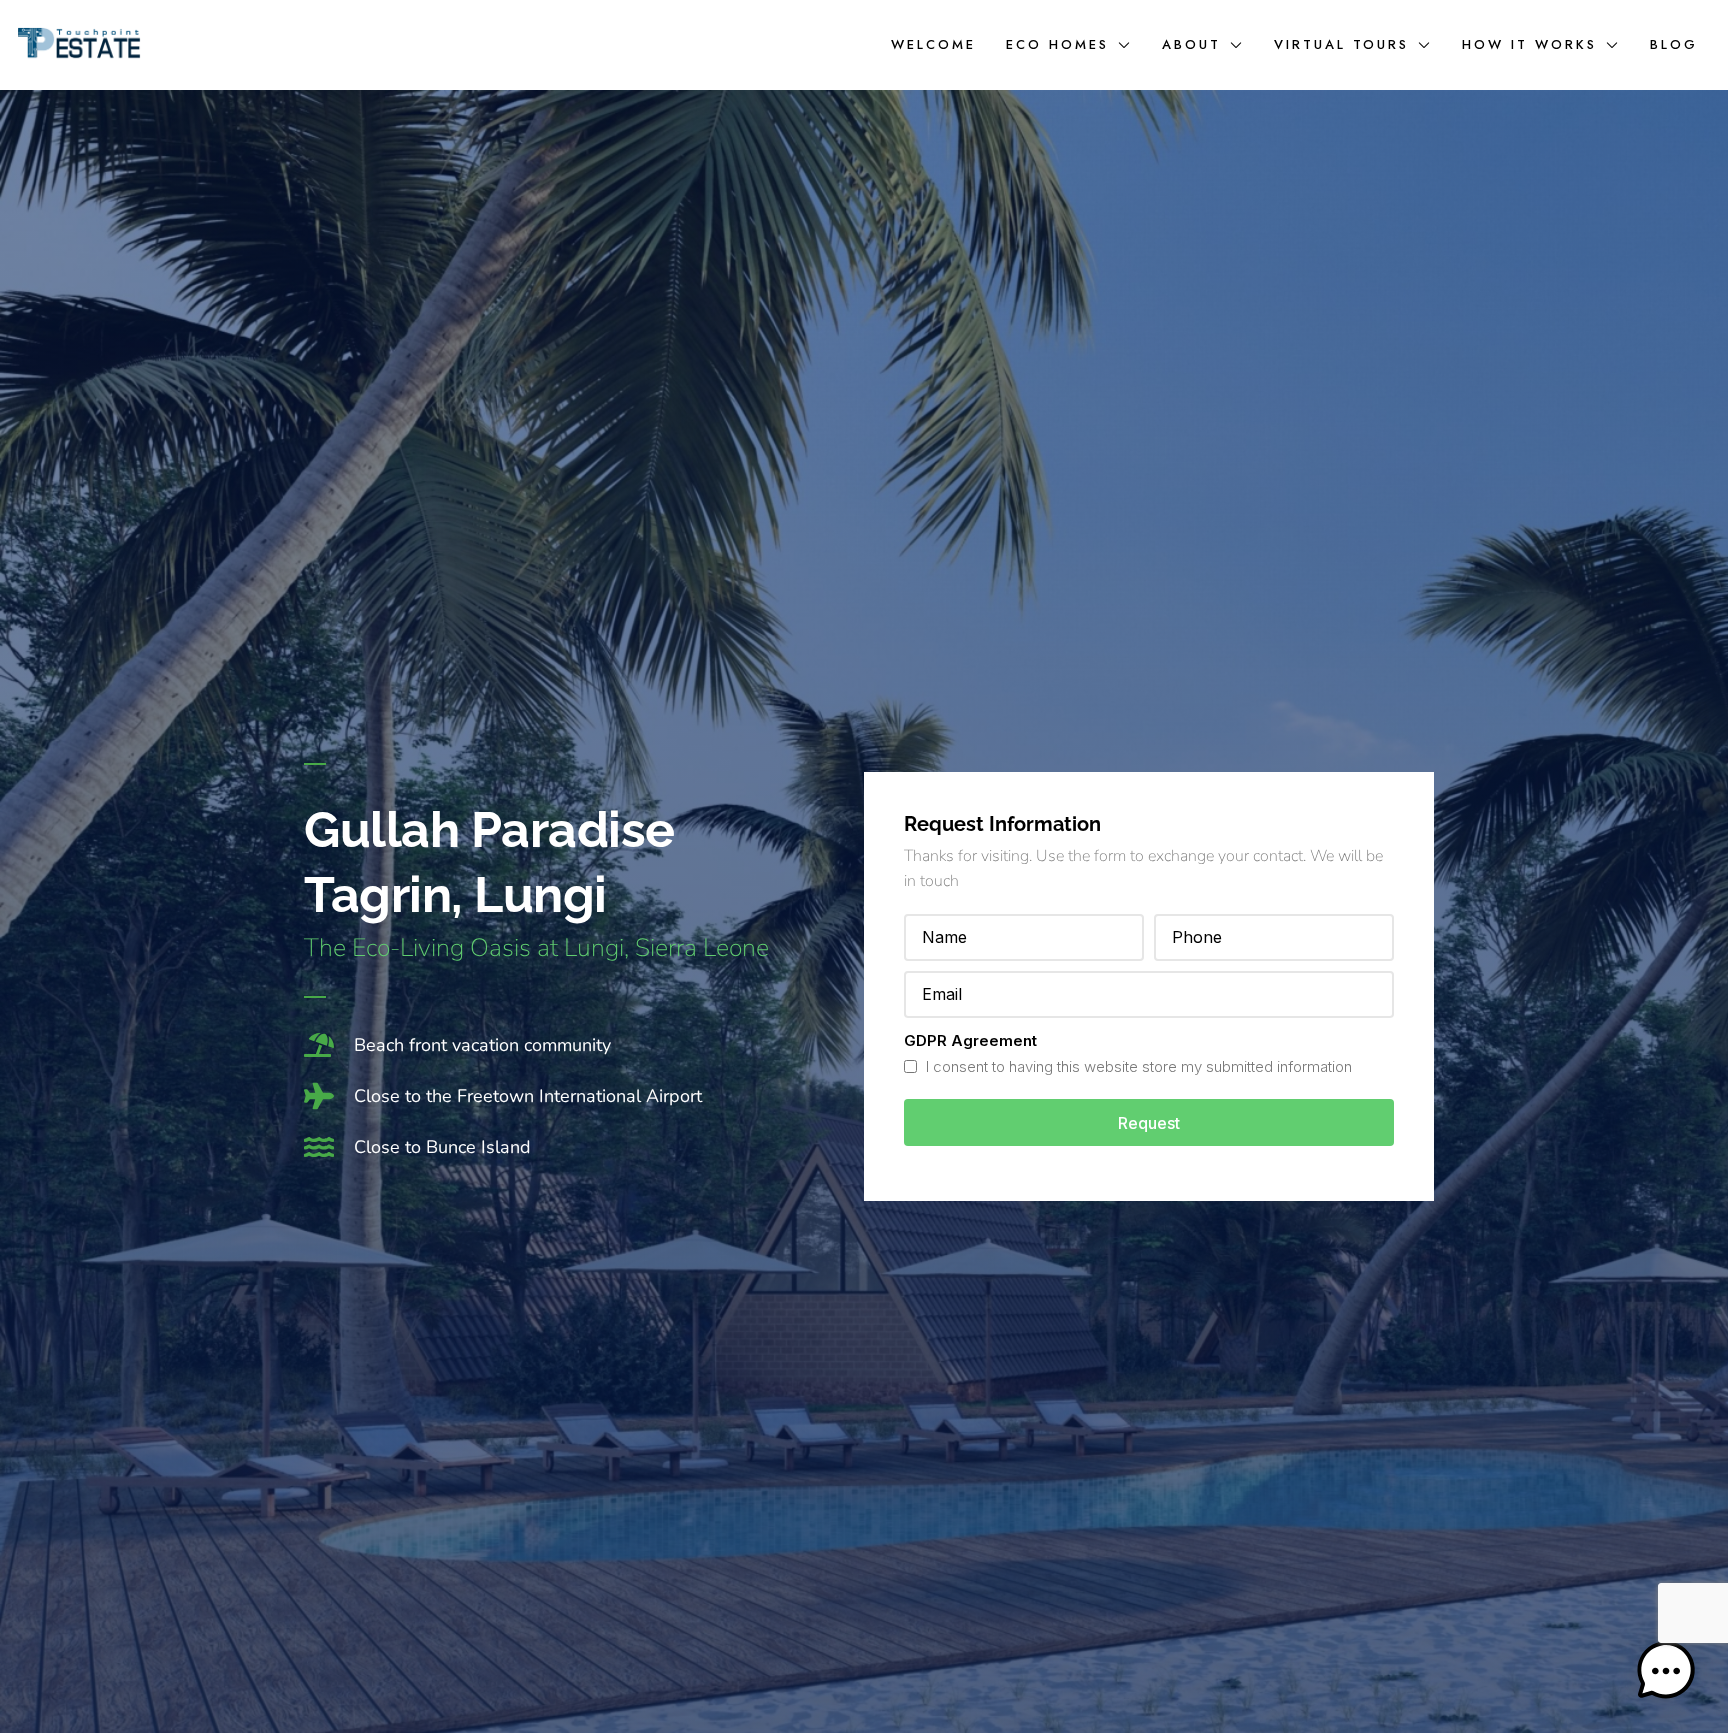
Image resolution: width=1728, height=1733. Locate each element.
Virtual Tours (1341, 44)
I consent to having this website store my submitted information (1137, 1066)
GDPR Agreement (970, 1040)
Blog (1674, 44)
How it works (1529, 44)
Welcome (933, 44)
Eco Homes (1057, 44)
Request (1149, 1123)
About (1191, 44)
